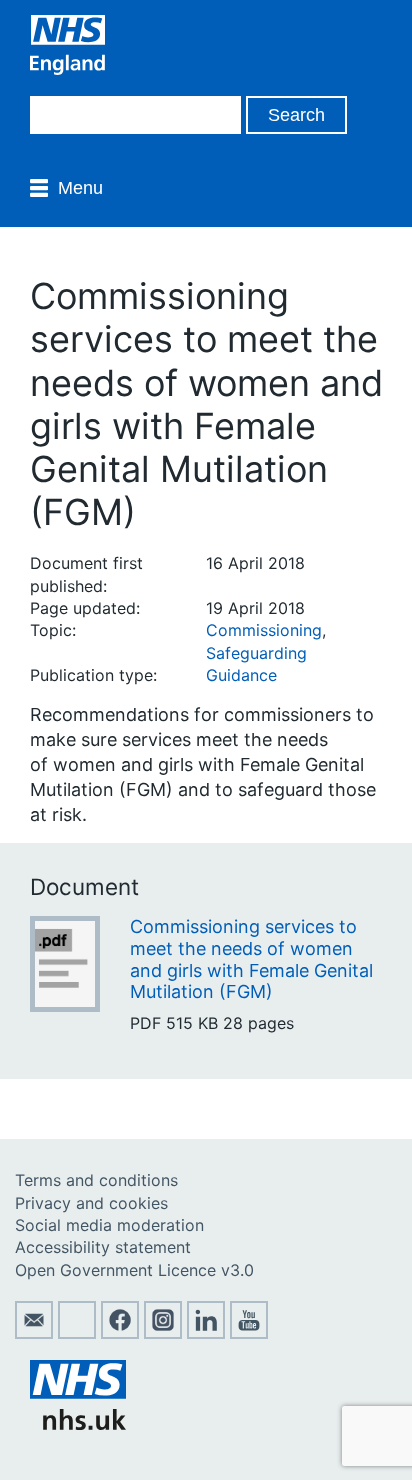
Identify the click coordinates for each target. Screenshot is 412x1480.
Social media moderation (109, 1225)
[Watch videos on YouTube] (249, 1333)
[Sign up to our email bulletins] (34, 1333)
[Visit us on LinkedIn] (206, 1333)
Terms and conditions (96, 1180)
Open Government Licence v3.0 (134, 1270)
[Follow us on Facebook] (120, 1333)
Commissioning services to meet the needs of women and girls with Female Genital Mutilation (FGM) (251, 959)
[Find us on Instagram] (163, 1333)
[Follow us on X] (77, 1333)
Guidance (241, 675)
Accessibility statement (103, 1247)
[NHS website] (78, 1424)
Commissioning (264, 630)
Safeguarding (256, 653)
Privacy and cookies (91, 1203)
